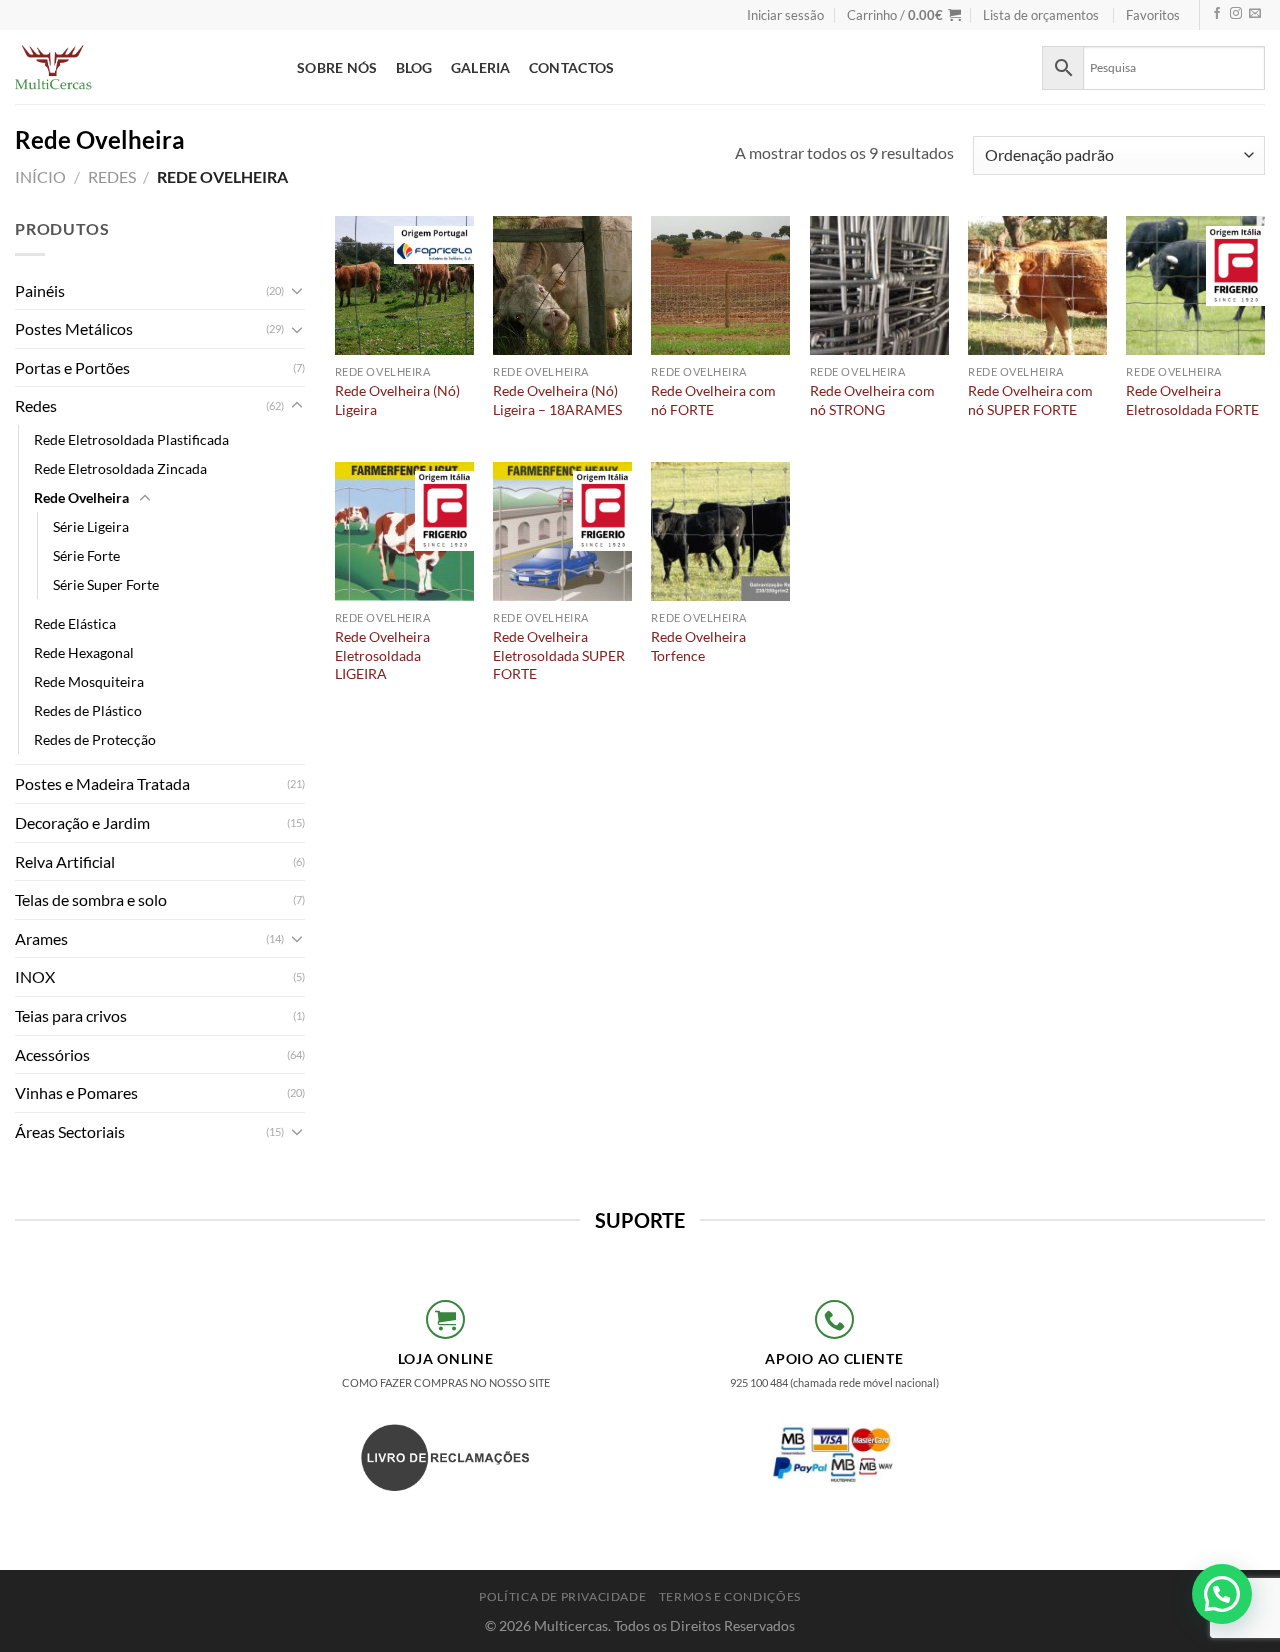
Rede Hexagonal (84, 652)
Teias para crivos (71, 1015)
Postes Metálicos (74, 328)
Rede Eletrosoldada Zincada (120, 468)
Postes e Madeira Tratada (102, 783)
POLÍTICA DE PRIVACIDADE (562, 1596)
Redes (112, 176)
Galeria (481, 67)
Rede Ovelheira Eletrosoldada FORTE (1192, 400)
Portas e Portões (72, 367)
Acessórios (52, 1054)
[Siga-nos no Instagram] (1236, 14)
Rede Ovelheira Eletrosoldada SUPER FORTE (559, 655)
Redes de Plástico (88, 710)
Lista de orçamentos (1041, 15)
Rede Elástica (75, 623)
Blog (414, 67)
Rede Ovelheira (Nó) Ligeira (397, 400)
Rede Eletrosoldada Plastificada (131, 439)
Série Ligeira (91, 526)
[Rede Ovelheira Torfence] (720, 531)
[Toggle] (297, 290)
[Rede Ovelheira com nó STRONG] (879, 285)
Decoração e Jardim (82, 822)
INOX (35, 976)
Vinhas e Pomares (76, 1092)
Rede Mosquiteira (89, 681)
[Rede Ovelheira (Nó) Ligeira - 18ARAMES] (562, 285)
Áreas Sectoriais (70, 1131)
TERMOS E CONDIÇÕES (730, 1596)
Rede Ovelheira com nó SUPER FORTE (1030, 400)
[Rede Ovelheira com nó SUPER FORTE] (1037, 285)
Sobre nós (337, 67)
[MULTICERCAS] (141, 67)
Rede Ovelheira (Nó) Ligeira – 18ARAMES (557, 400)
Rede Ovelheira (81, 497)
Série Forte (86, 555)
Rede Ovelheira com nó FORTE (713, 400)
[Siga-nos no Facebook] (1217, 14)
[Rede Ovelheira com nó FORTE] (720, 285)
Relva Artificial (65, 861)
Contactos (572, 67)
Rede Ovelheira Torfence (698, 646)
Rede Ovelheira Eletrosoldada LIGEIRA (382, 655)
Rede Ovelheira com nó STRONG (872, 400)
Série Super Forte (106, 584)
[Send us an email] (1255, 14)
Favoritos (1153, 15)
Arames (41, 938)
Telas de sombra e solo (91, 899)
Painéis (40, 290)
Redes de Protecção (95, 739)
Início (40, 176)
